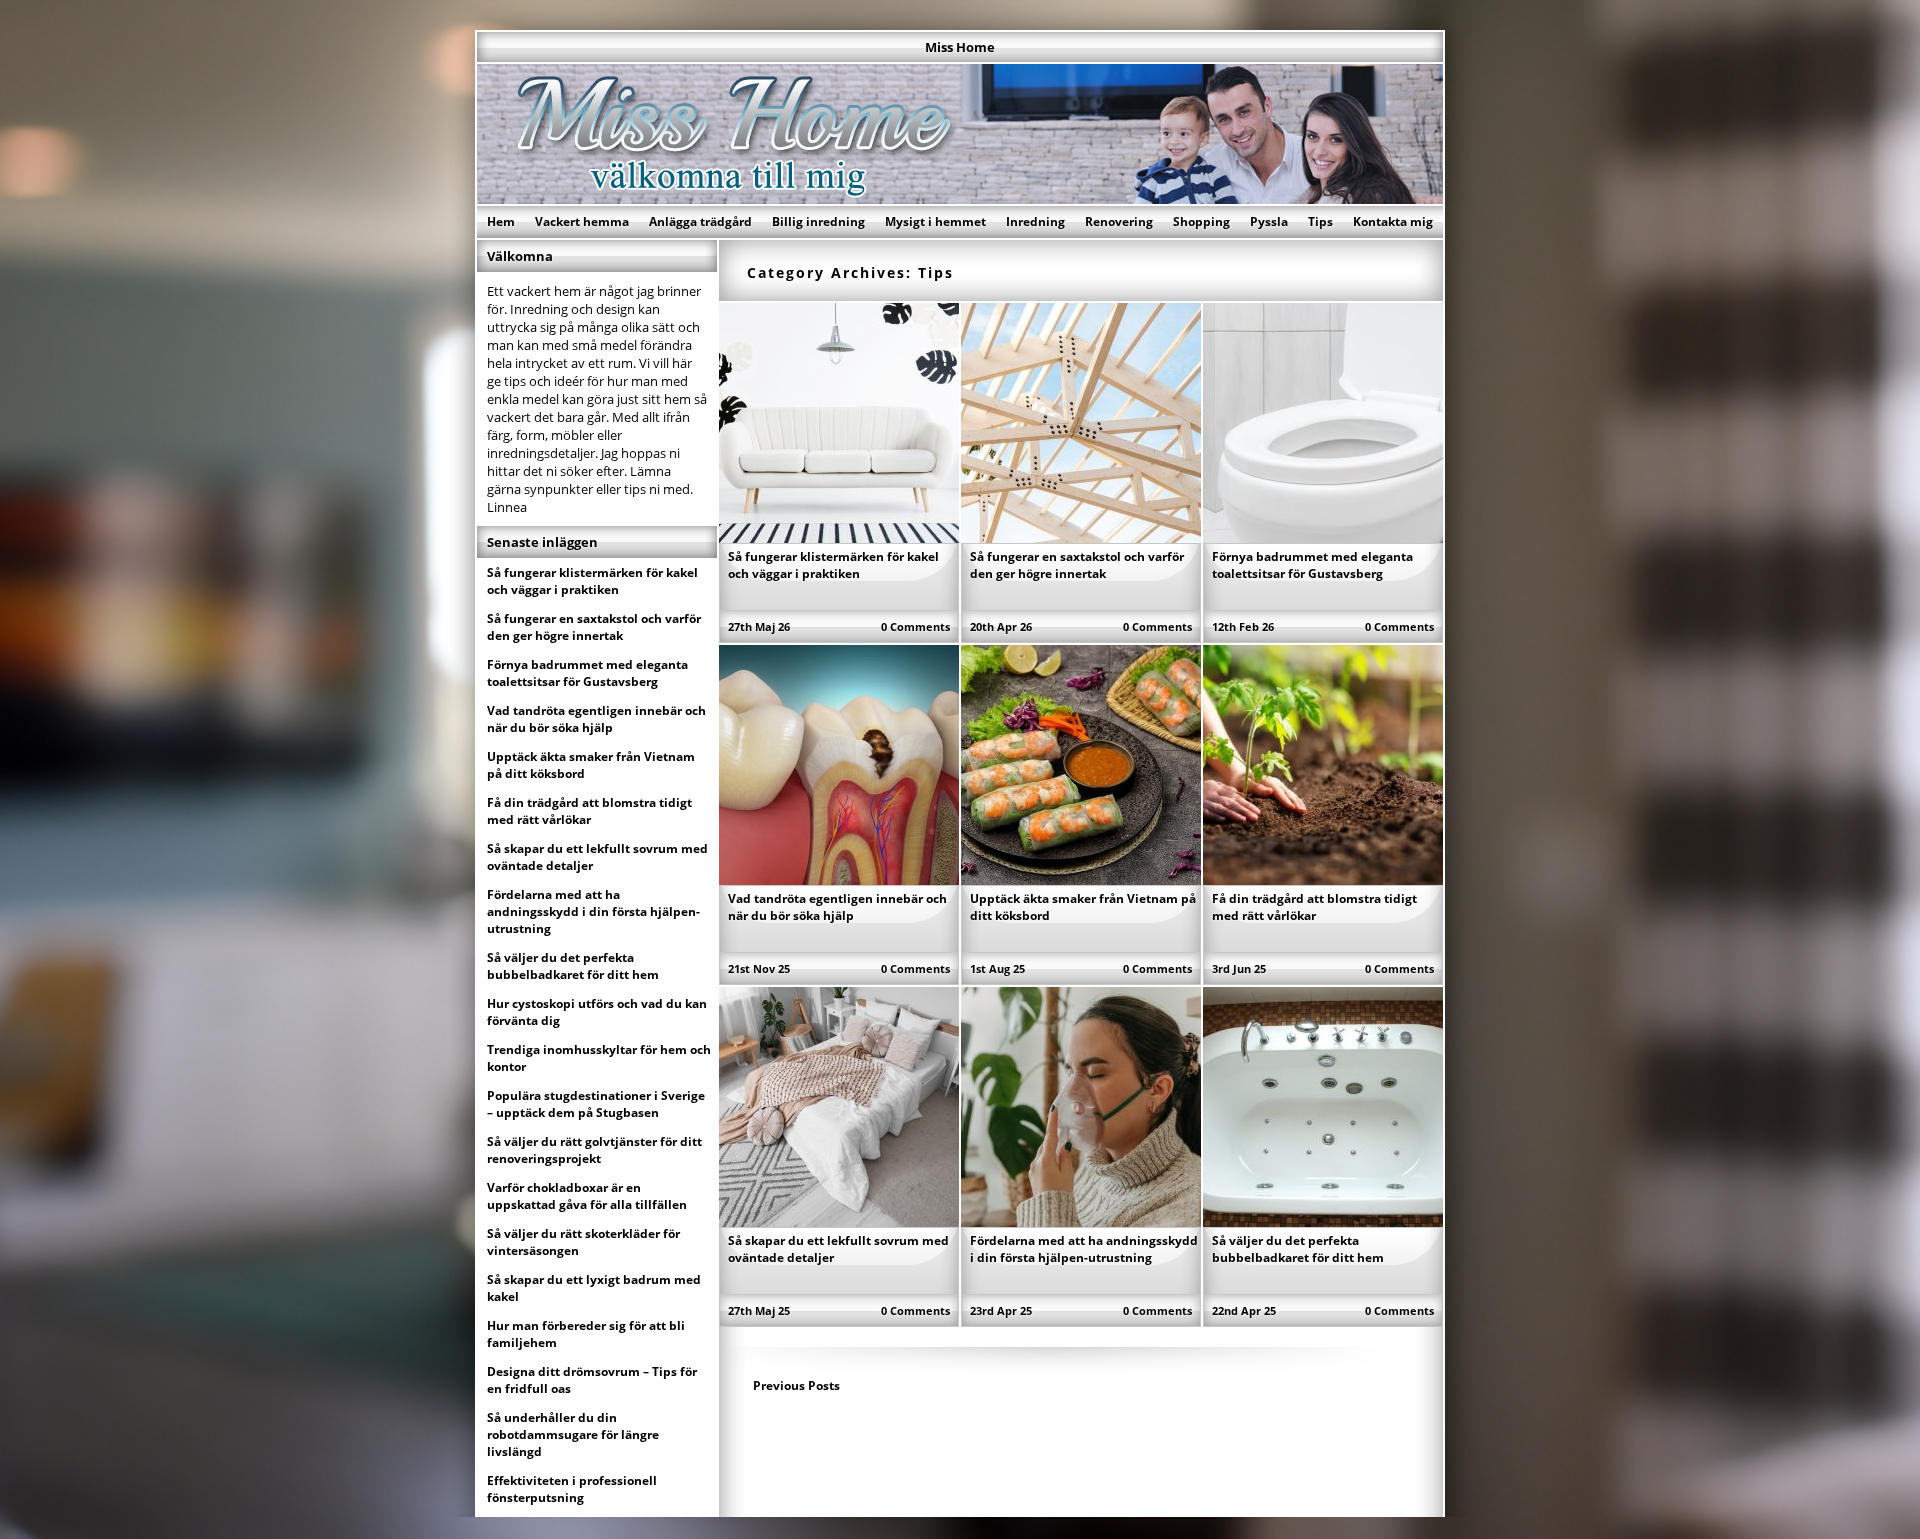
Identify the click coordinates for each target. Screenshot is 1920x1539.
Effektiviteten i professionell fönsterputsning (572, 1489)
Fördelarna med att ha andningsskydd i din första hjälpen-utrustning (1084, 1249)
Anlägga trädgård (700, 221)
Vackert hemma (582, 221)
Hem (501, 221)
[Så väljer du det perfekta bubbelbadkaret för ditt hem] (1323, 1221)
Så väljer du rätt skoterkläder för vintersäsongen (583, 1242)
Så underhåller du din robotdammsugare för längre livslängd (573, 1434)
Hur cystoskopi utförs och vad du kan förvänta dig (597, 1012)
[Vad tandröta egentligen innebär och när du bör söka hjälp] (839, 879)
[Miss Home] (960, 198)
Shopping (1201, 221)
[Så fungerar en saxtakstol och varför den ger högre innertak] (1081, 537)
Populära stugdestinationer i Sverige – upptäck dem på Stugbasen (596, 1104)
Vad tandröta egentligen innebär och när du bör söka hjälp (837, 907)
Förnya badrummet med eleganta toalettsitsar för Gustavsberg (1312, 565)
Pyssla (1269, 221)
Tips (1320, 221)
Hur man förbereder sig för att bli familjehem (586, 1334)
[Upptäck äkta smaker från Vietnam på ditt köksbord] (1081, 879)
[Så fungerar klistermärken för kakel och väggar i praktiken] (839, 537)
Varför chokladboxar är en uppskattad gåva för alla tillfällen (587, 1196)
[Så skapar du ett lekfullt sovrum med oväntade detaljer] (839, 1221)
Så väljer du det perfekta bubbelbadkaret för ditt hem (1298, 1249)
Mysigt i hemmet (935, 221)
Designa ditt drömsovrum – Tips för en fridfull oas (592, 1380)
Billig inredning (818, 221)
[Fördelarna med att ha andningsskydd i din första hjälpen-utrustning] (1081, 1221)
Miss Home (960, 47)
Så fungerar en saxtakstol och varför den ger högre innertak (1077, 565)
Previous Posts (796, 1385)
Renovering (1119, 221)
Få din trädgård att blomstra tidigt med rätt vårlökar (1314, 907)
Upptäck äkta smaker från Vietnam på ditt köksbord (591, 765)
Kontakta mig (1393, 221)
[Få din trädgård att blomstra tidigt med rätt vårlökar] (1323, 879)
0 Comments (915, 626)
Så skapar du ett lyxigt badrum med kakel (594, 1288)
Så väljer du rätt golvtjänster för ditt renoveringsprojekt (594, 1150)
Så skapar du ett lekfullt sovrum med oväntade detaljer (597, 857)
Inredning (1035, 221)
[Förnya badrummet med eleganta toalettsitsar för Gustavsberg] (1323, 537)
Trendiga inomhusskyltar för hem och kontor (599, 1058)
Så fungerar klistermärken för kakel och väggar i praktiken (833, 565)
